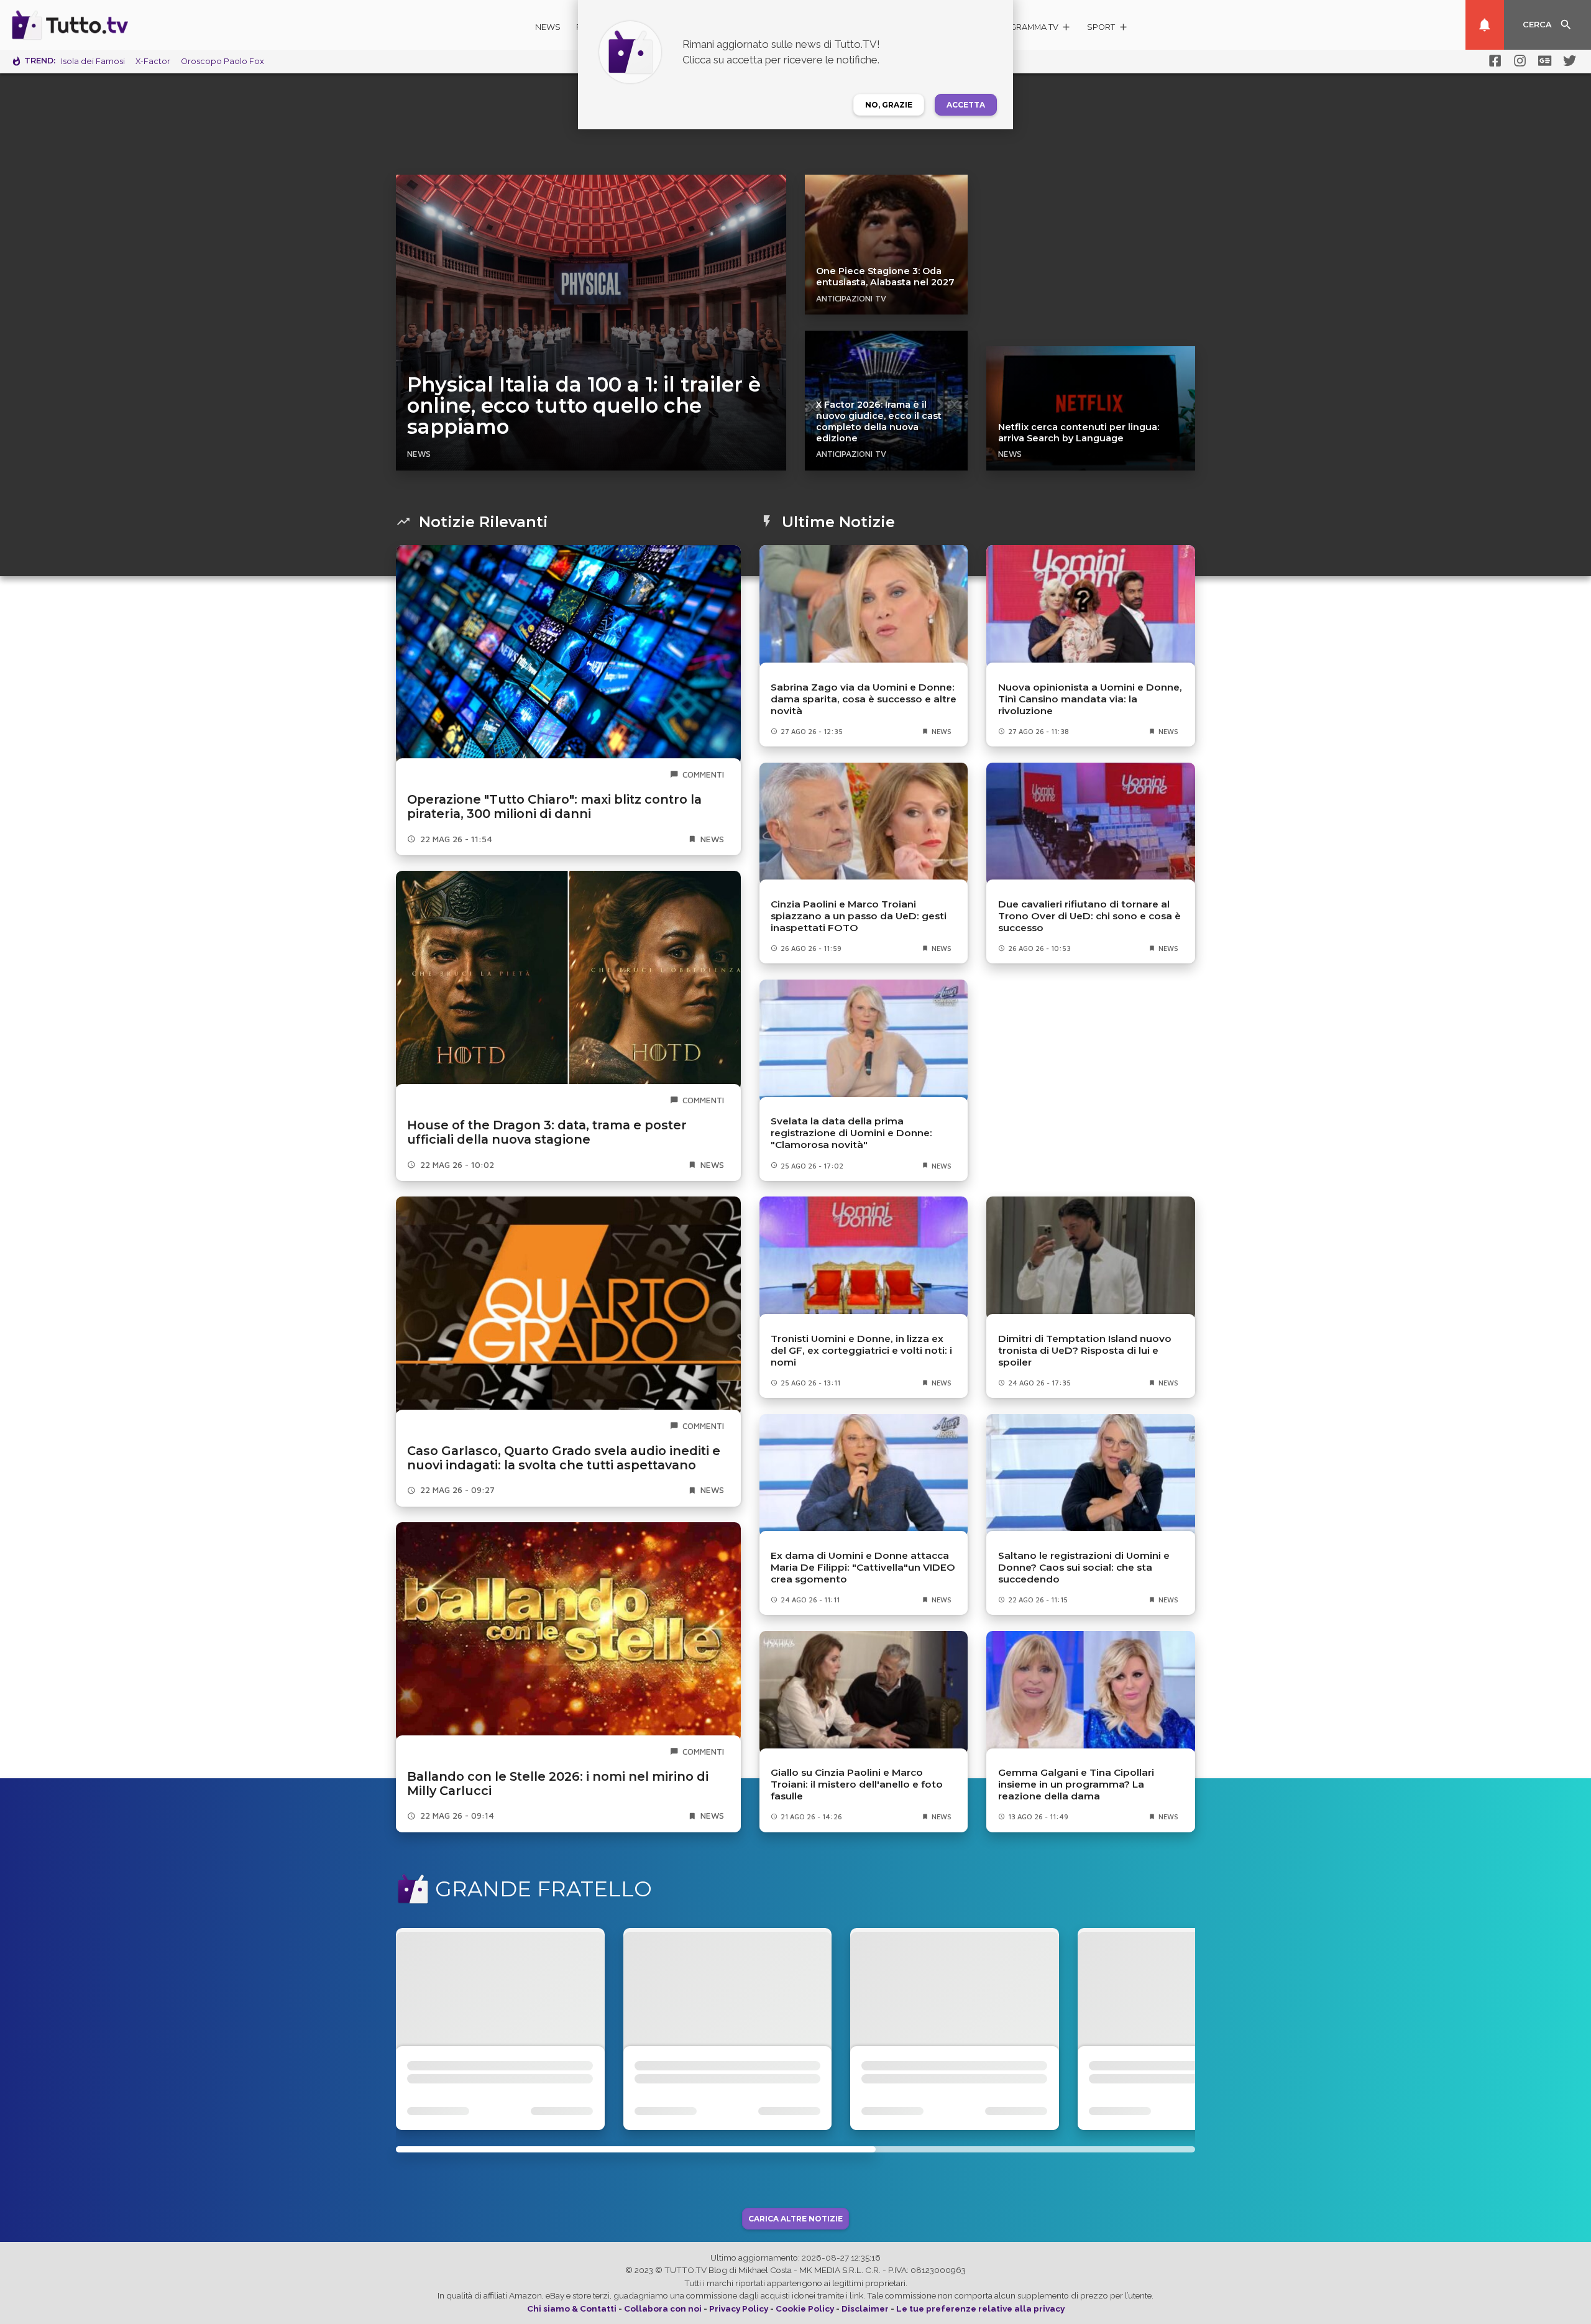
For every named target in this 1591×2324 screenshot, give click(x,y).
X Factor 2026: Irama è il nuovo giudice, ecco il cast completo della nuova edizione (879, 421)
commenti (703, 774)
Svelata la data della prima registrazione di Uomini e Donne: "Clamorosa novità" (851, 1133)
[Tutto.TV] (104, 25)
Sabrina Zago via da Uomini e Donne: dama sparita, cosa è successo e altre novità (864, 699)
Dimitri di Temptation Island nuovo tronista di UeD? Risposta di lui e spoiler (1085, 1350)
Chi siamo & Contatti (572, 2308)
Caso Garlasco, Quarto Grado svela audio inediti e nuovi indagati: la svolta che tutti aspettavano (564, 1458)
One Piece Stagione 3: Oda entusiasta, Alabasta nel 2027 (885, 277)
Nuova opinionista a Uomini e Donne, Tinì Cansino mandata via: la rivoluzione (1090, 699)
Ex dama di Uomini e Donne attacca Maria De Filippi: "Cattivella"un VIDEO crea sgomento (863, 1567)
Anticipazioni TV (851, 298)
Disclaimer (865, 2308)
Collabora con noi (663, 2308)
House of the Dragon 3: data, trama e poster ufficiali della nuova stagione (547, 1132)
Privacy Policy (739, 2308)
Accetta (966, 105)
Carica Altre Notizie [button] (795, 2219)
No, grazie (889, 105)
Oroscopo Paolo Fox (222, 61)
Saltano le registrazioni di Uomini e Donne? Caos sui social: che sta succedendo (1084, 1567)
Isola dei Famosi (93, 61)
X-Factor (153, 61)
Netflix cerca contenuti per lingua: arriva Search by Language (1079, 433)
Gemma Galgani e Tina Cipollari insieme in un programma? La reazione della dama (1076, 1784)
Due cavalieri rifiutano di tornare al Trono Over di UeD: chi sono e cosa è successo (1089, 916)
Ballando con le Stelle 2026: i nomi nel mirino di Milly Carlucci (558, 1784)
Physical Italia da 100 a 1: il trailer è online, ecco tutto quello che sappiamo (584, 406)
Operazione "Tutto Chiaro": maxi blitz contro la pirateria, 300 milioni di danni (554, 806)
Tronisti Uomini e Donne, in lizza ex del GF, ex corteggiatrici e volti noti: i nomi (861, 1350)
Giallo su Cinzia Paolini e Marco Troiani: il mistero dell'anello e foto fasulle (857, 1784)
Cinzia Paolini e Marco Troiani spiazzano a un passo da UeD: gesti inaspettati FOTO (859, 916)
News (548, 27)
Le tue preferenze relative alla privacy (980, 2308)
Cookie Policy (805, 2308)
